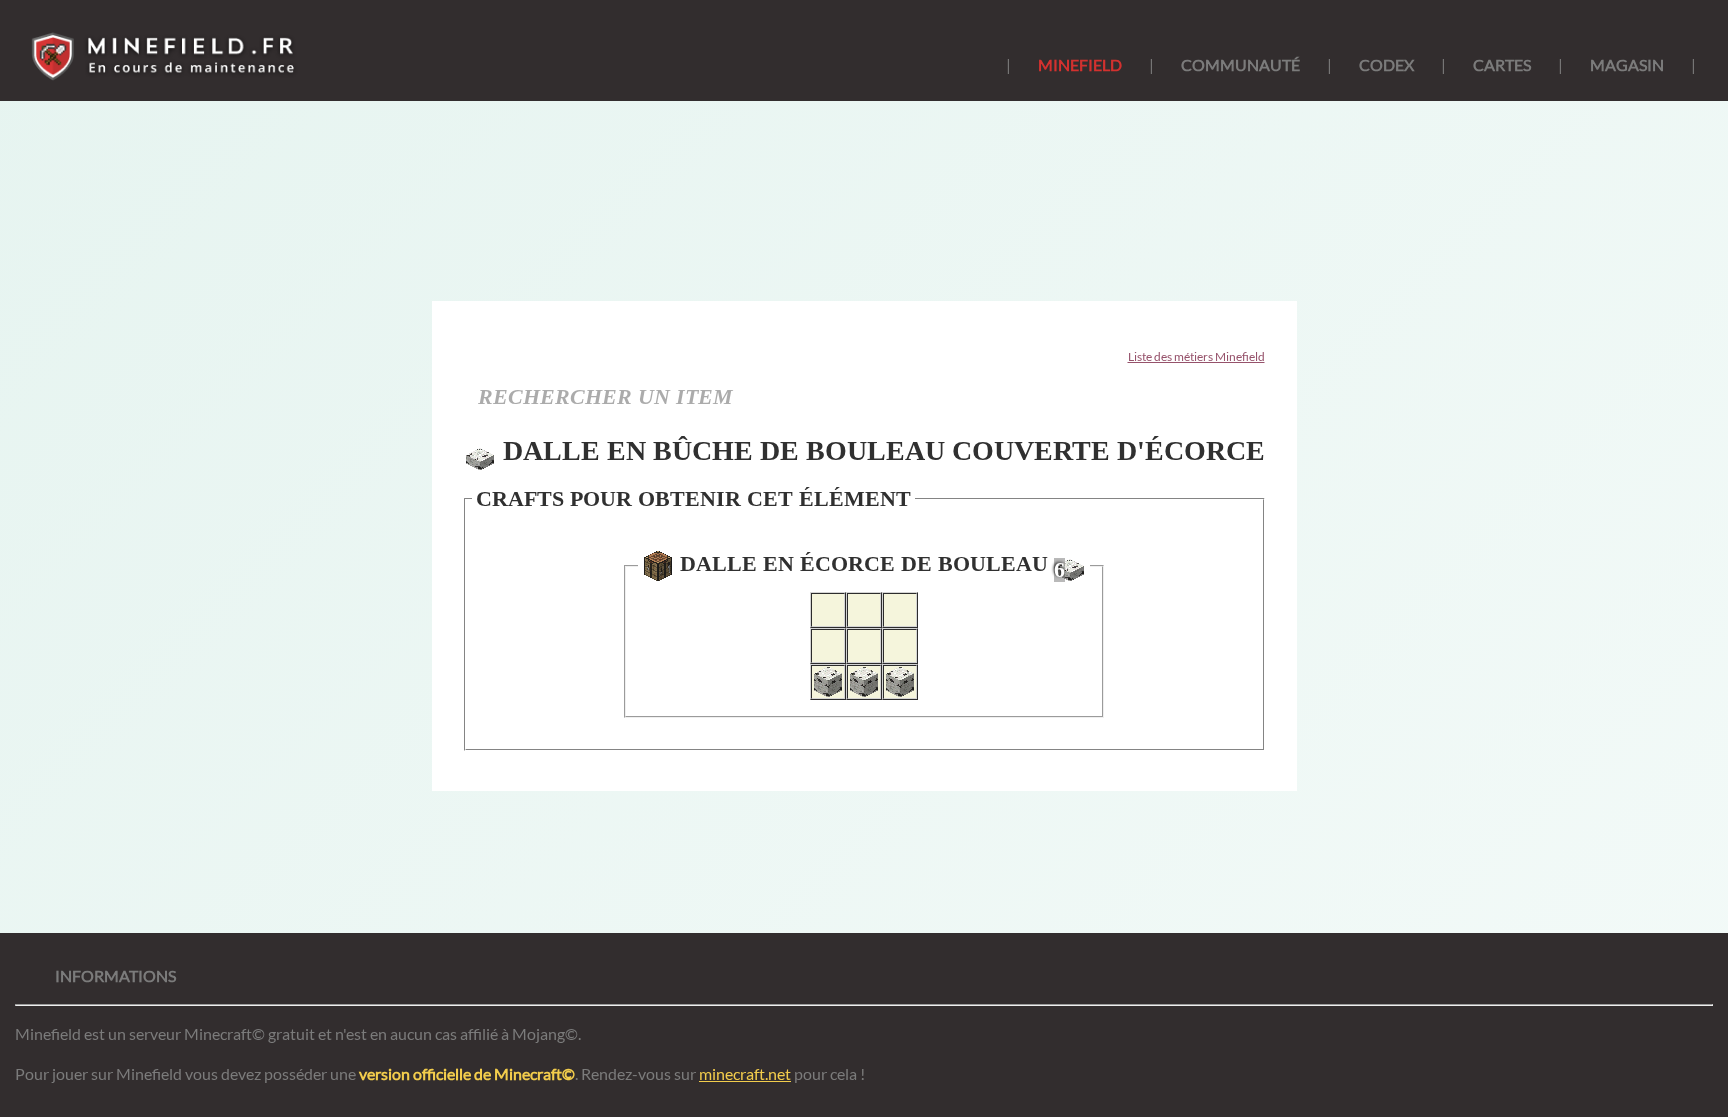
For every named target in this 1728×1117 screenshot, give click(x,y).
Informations (115, 975)
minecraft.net (745, 1073)
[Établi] (658, 566)
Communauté (1240, 64)
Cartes (1502, 64)
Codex (1386, 64)
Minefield (1080, 64)
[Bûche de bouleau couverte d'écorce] (828, 682)
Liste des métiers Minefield (1196, 356)
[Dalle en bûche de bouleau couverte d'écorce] (480, 455)
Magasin (1627, 64)
